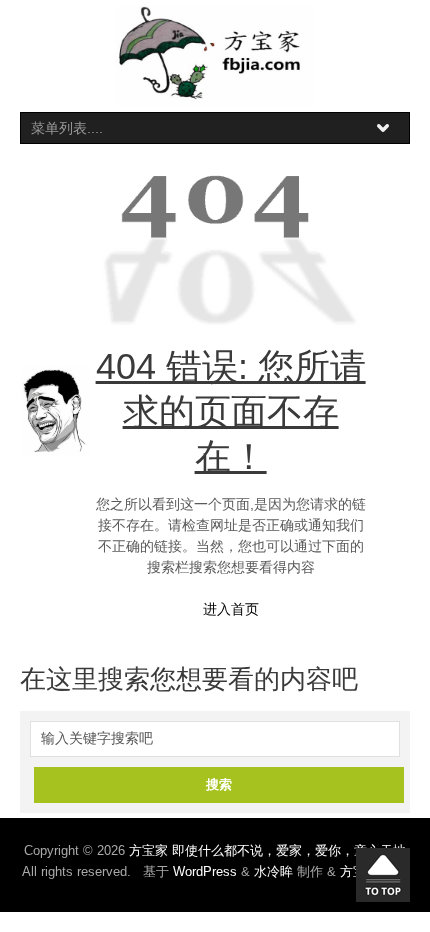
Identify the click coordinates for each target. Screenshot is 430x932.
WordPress (205, 871)
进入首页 (231, 609)
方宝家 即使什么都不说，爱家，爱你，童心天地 (267, 850)
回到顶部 (383, 875)
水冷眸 (273, 871)
